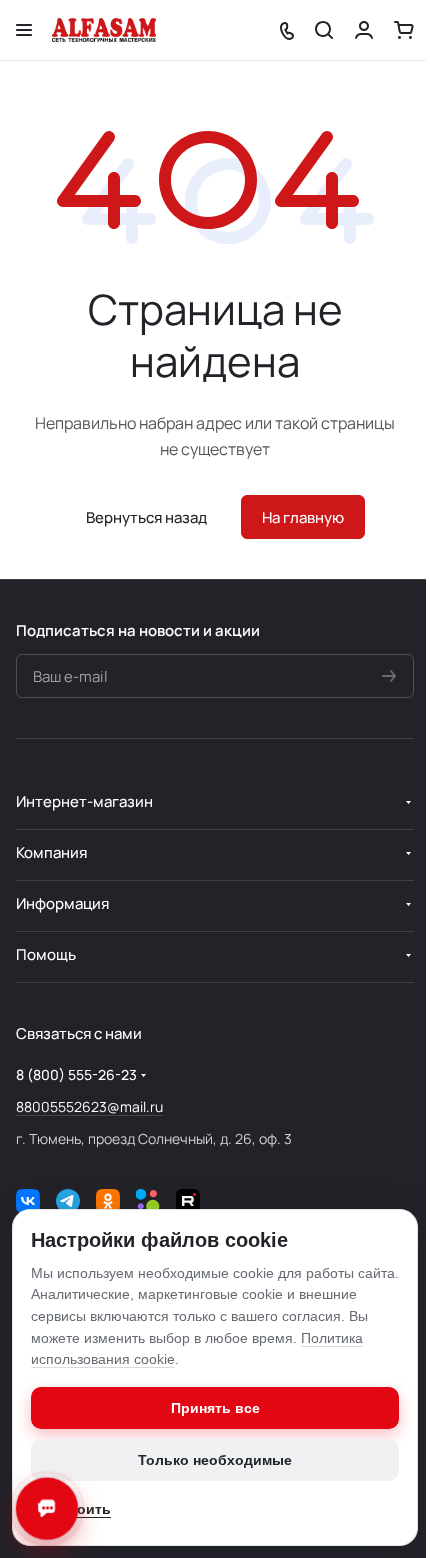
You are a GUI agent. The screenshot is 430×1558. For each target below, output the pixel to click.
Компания (51, 852)
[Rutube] (188, 1201)
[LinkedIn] (148, 1201)
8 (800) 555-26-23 (76, 1074)
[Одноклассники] (108, 1201)
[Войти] (364, 30)
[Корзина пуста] (404, 30)
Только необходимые (215, 1460)
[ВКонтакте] (28, 1201)
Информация (62, 903)
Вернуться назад (146, 517)
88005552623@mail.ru (89, 1106)
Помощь (46, 954)
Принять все (215, 1408)
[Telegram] (68, 1201)
